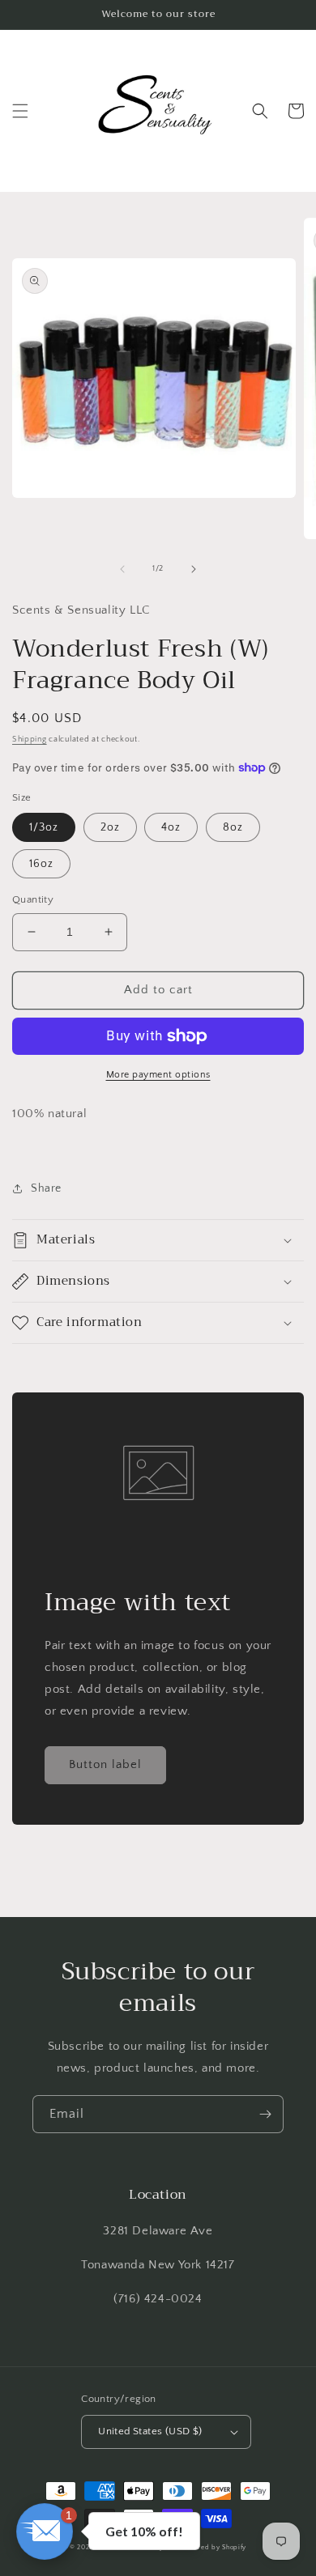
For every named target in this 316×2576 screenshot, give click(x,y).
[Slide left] (122, 569)
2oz (110, 827)
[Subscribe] (265, 2114)
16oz (41, 864)
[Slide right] (194, 569)
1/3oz (44, 827)
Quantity (33, 899)
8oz (233, 827)
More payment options (158, 1075)
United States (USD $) (150, 2431)
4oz (171, 827)
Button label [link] (105, 1764)
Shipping (30, 740)
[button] (20, 111)
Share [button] (46, 1188)
